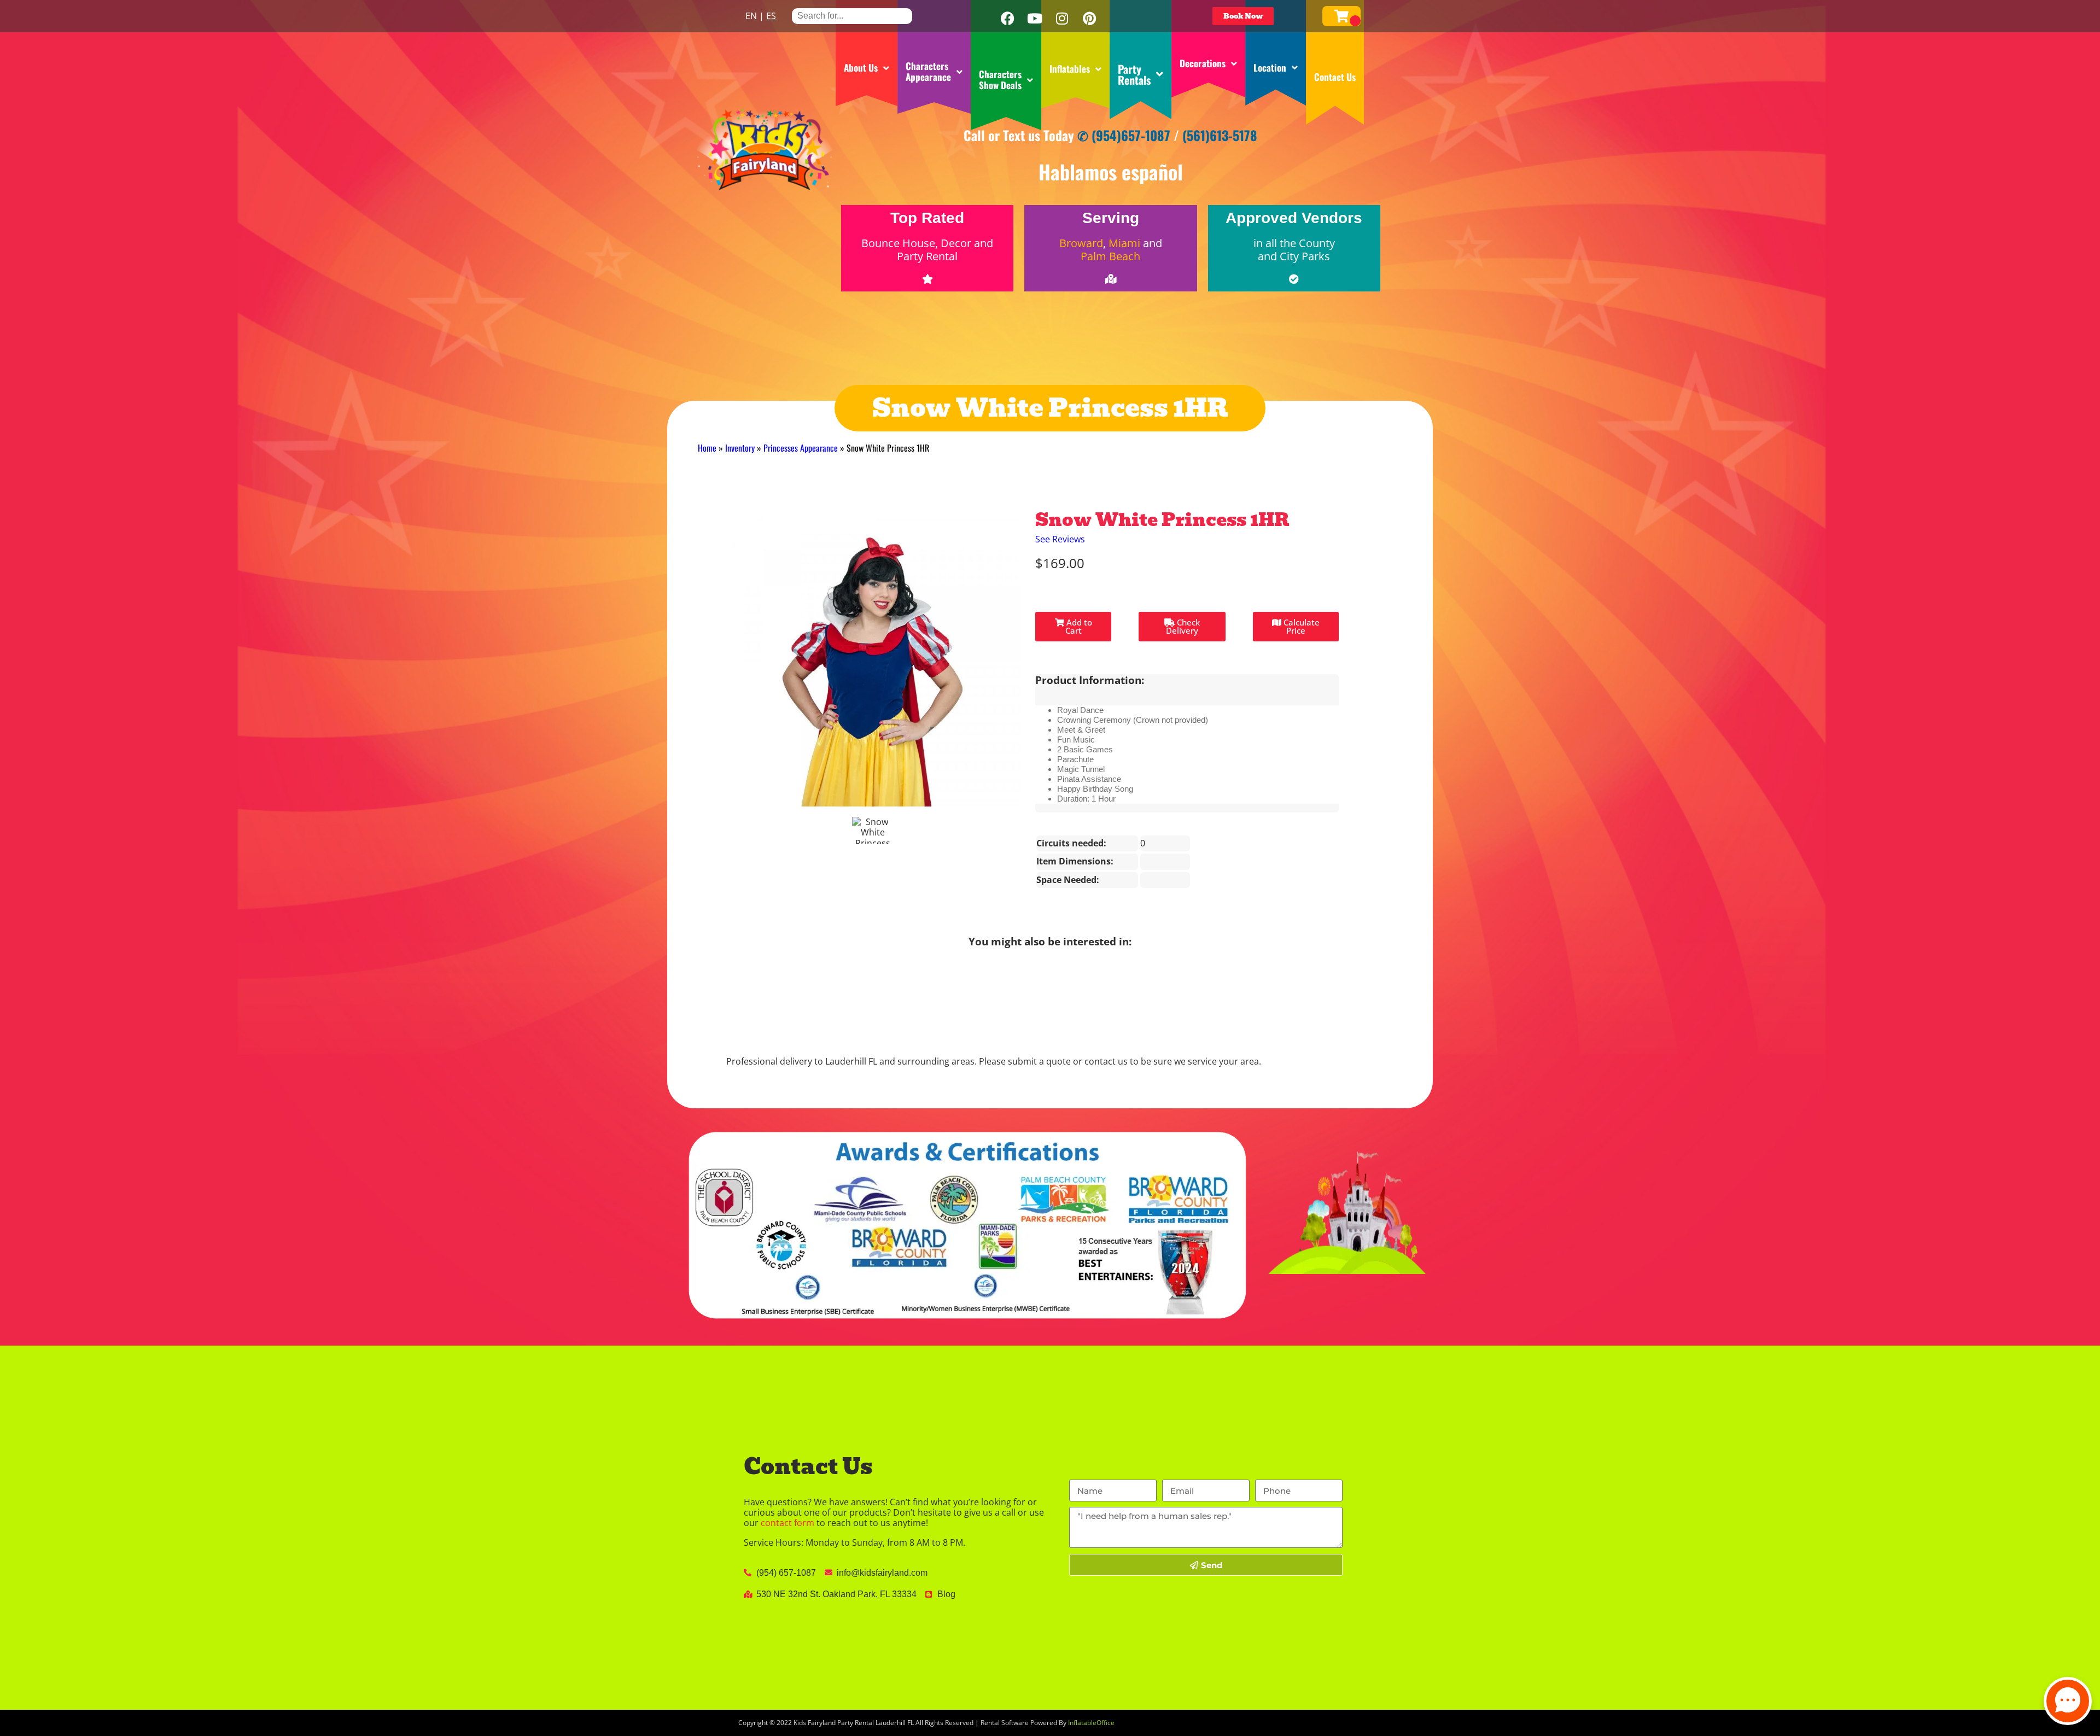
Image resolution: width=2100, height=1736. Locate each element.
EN (751, 16)
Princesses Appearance (801, 448)
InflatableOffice (1091, 1723)
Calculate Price (1300, 626)
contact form (787, 1523)
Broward (1081, 243)
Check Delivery (1183, 626)
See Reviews (1060, 539)
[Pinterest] (1089, 19)
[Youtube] (1035, 19)
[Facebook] (1007, 19)
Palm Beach (1110, 256)
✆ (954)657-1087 (1124, 135)
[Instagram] (1062, 19)
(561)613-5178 (1220, 135)
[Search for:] (852, 16)
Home (707, 448)
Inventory (740, 448)
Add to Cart (1078, 626)
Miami (1124, 243)
